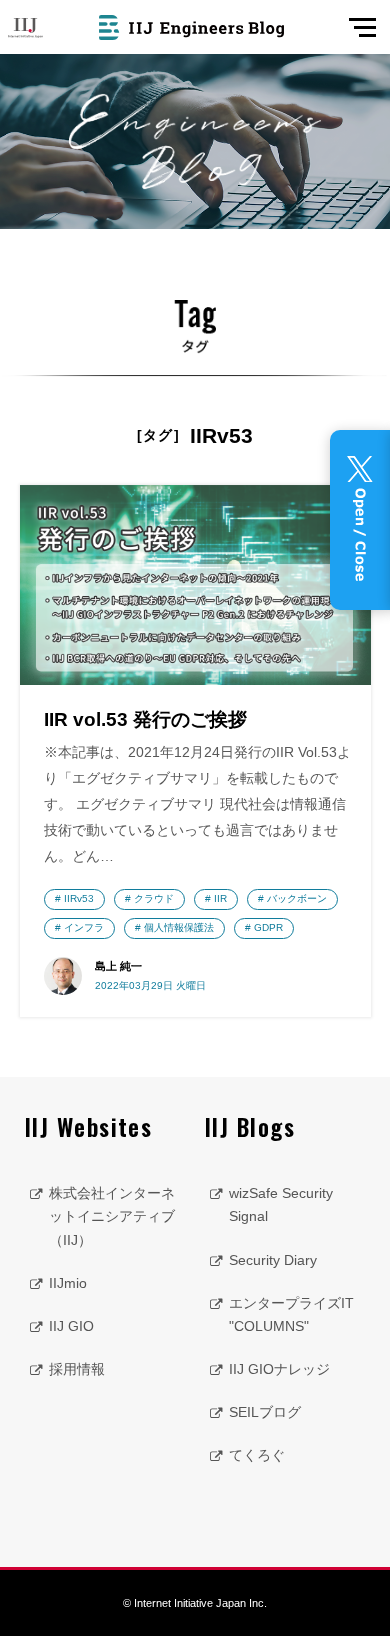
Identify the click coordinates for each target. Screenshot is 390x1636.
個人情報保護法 (179, 927)
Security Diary (273, 1260)
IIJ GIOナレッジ (279, 1369)
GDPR (268, 927)
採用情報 (77, 1369)
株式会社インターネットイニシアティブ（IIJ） (112, 1216)
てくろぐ (257, 1455)
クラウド (154, 898)
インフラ (84, 927)
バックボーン (297, 898)
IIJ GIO (71, 1326)
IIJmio (68, 1283)
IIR (220, 898)
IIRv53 (79, 898)
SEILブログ (265, 1412)
